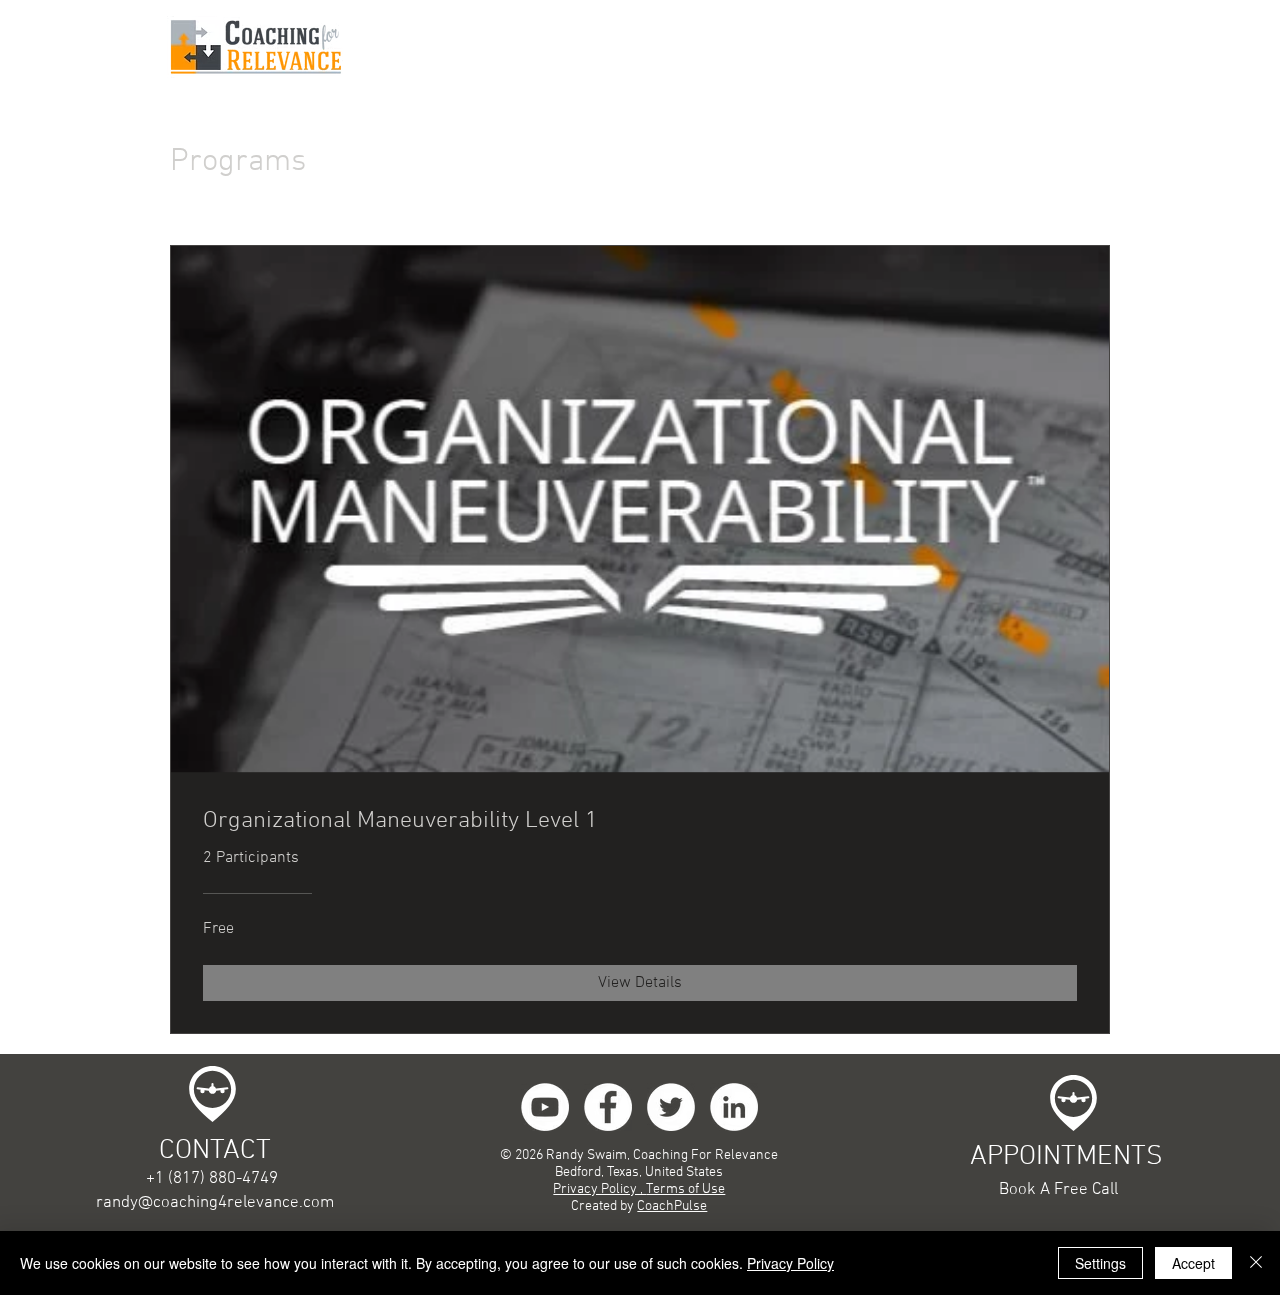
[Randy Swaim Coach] (608, 1107)
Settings (1100, 1263)
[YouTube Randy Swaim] (545, 1107)
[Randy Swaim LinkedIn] (734, 1107)
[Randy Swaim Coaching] (671, 1107)
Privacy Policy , (599, 1189)
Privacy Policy (790, 1263)
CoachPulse (672, 1206)
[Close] (1256, 1263)
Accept (1193, 1263)
